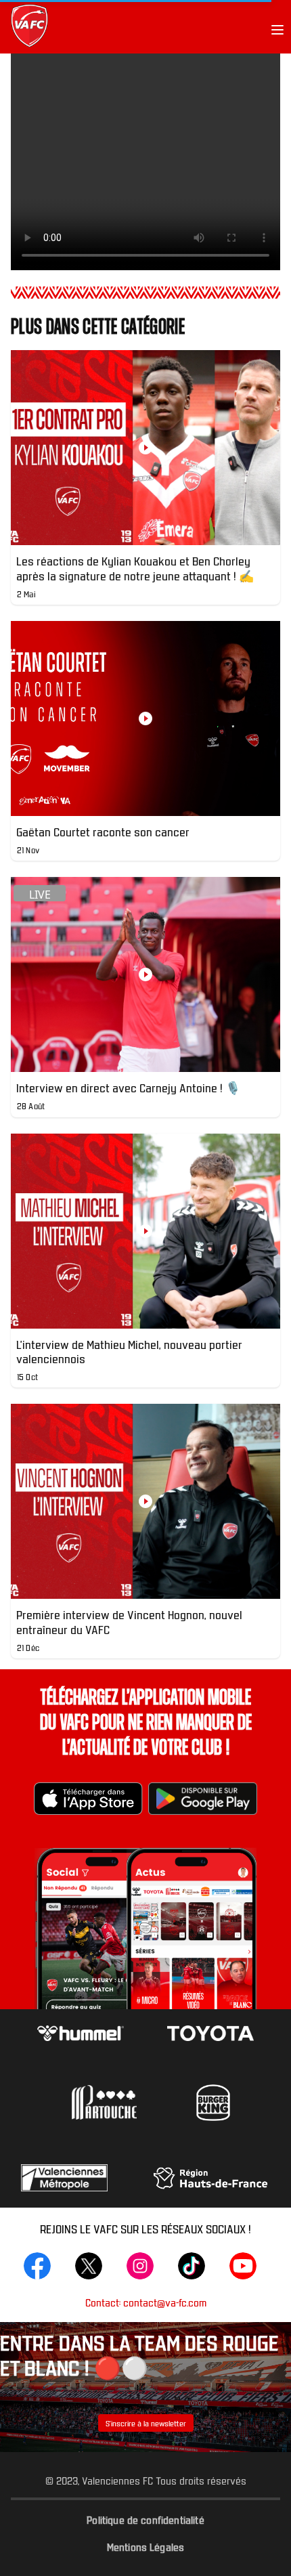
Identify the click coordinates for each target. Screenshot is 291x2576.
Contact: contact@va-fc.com (146, 2302)
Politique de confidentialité (145, 2519)
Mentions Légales (146, 2546)
